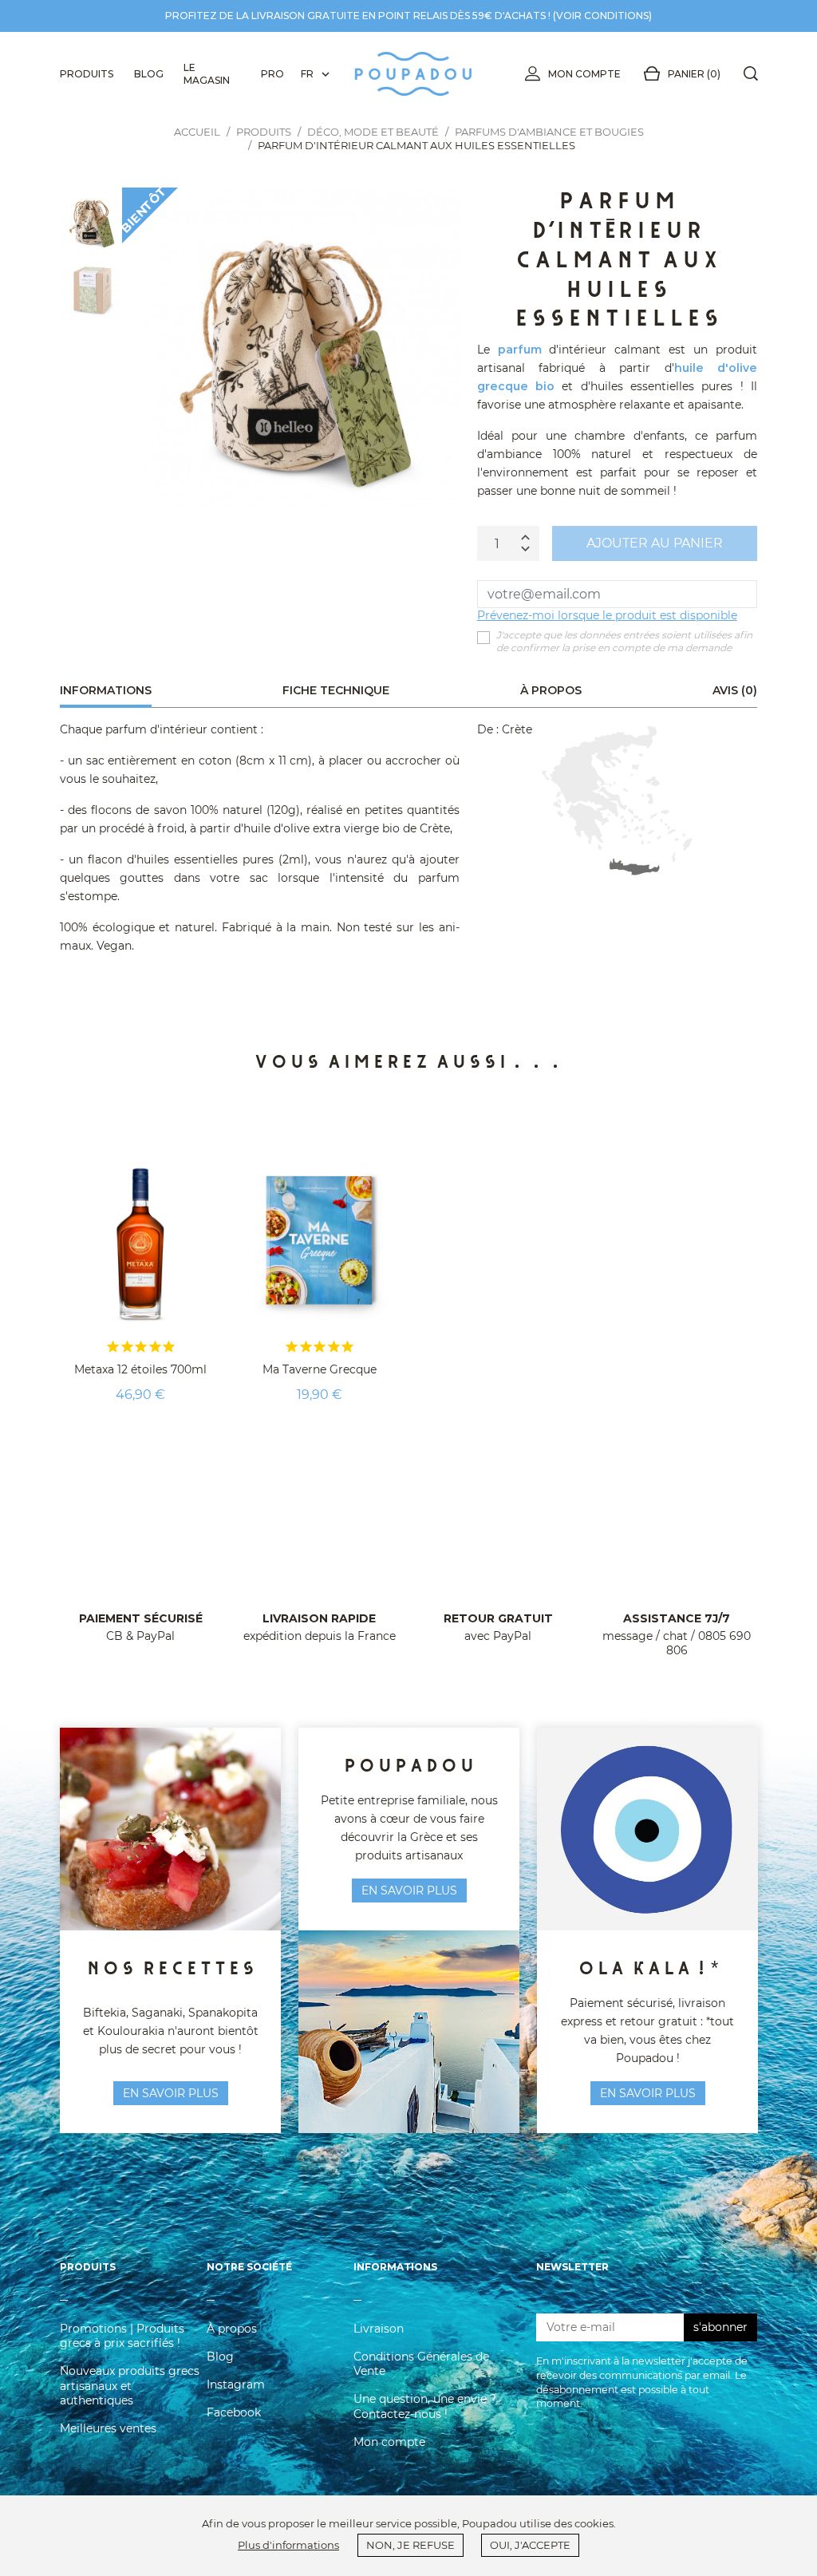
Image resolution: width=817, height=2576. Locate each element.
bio (545, 386)
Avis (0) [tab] (735, 690)
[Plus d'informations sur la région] (617, 800)
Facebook (234, 2412)
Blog (220, 2357)
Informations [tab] (106, 690)
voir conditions (602, 16)
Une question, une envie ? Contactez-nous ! (425, 2406)
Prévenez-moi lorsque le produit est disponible (607, 615)
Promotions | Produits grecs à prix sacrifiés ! (122, 2336)
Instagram (236, 2384)
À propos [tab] (551, 690)
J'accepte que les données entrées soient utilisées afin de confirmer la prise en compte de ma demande (624, 641)
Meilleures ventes (108, 2428)
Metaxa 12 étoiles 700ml (140, 1369)
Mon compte (584, 74)
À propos (232, 2329)
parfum (520, 350)
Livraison (379, 2329)
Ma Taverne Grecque (320, 1369)
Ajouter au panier (655, 543)
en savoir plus (171, 2093)
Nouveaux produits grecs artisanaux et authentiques (130, 2385)
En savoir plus (648, 2093)
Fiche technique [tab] (336, 690)
